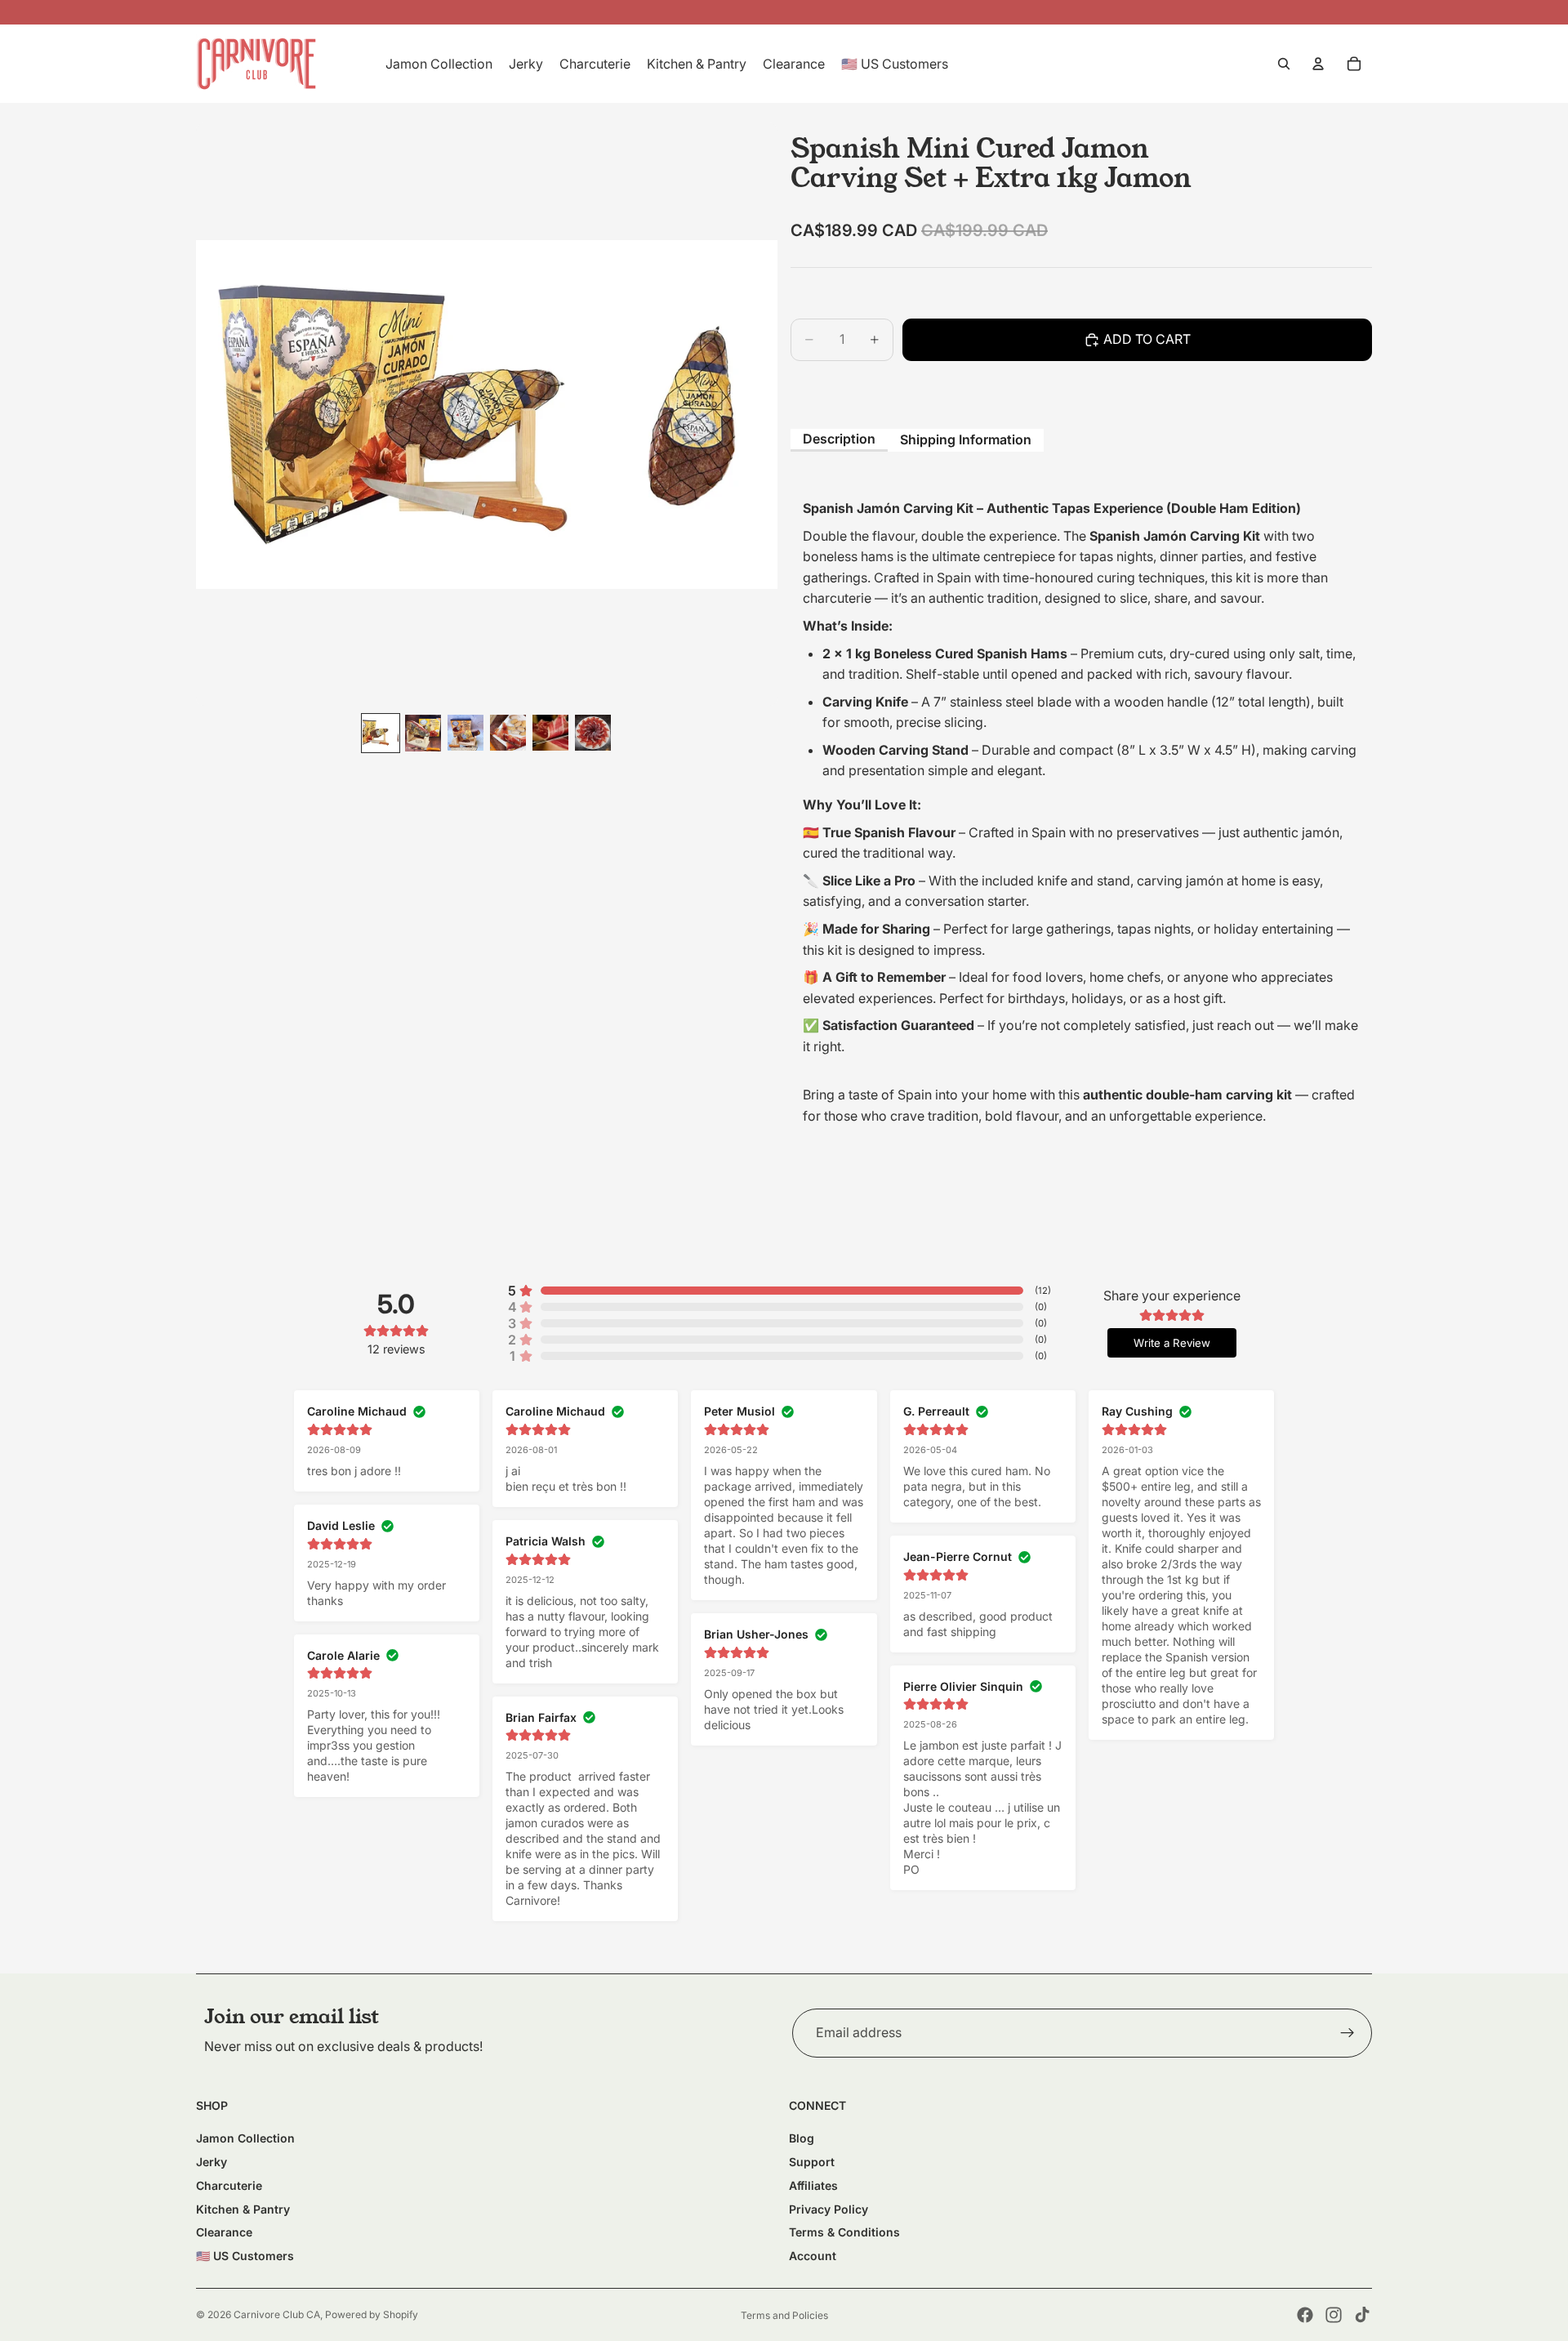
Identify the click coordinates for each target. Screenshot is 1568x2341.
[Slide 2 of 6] (423, 733)
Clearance (224, 2232)
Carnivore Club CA (277, 2314)
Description (839, 439)
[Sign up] (1347, 2033)
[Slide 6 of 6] (593, 733)
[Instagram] (1334, 2315)
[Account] (1318, 64)
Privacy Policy (829, 2209)
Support (812, 2162)
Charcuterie (229, 2185)
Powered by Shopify (372, 2314)
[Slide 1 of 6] (381, 733)
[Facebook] (1305, 2315)
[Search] (1284, 64)
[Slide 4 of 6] (508, 733)
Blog (802, 2138)
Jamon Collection (245, 2138)
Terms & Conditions (844, 2232)
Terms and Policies (784, 2315)
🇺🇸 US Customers (245, 2256)
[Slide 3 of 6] (465, 733)
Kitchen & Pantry (243, 2209)
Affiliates (813, 2185)
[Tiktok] (1362, 2315)
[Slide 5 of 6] (550, 733)
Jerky (212, 2162)
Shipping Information (966, 439)
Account (813, 2256)
